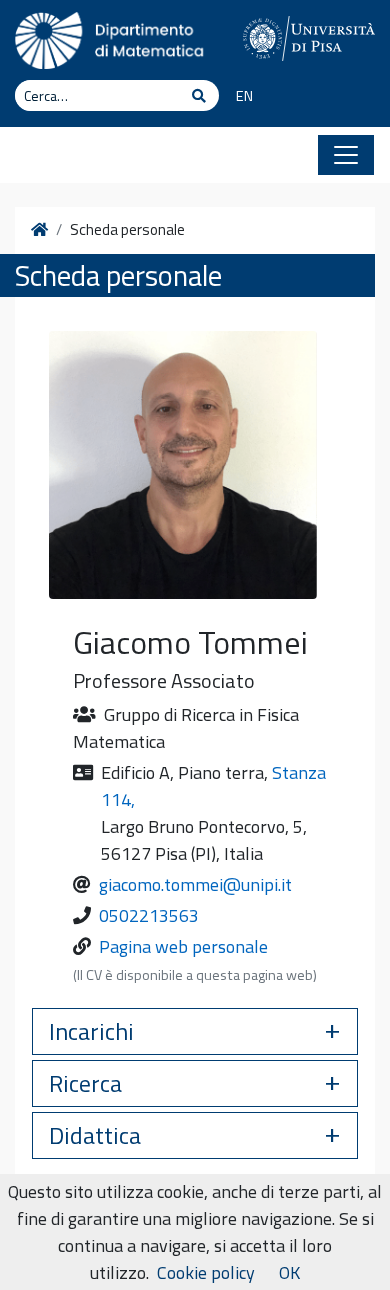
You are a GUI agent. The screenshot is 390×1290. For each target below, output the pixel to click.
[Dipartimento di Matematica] (114, 38)
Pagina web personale (183, 946)
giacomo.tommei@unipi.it (195, 884)
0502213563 (149, 915)
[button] (195, 1031)
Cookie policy (206, 1272)
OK (289, 1272)
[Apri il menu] (346, 155)
